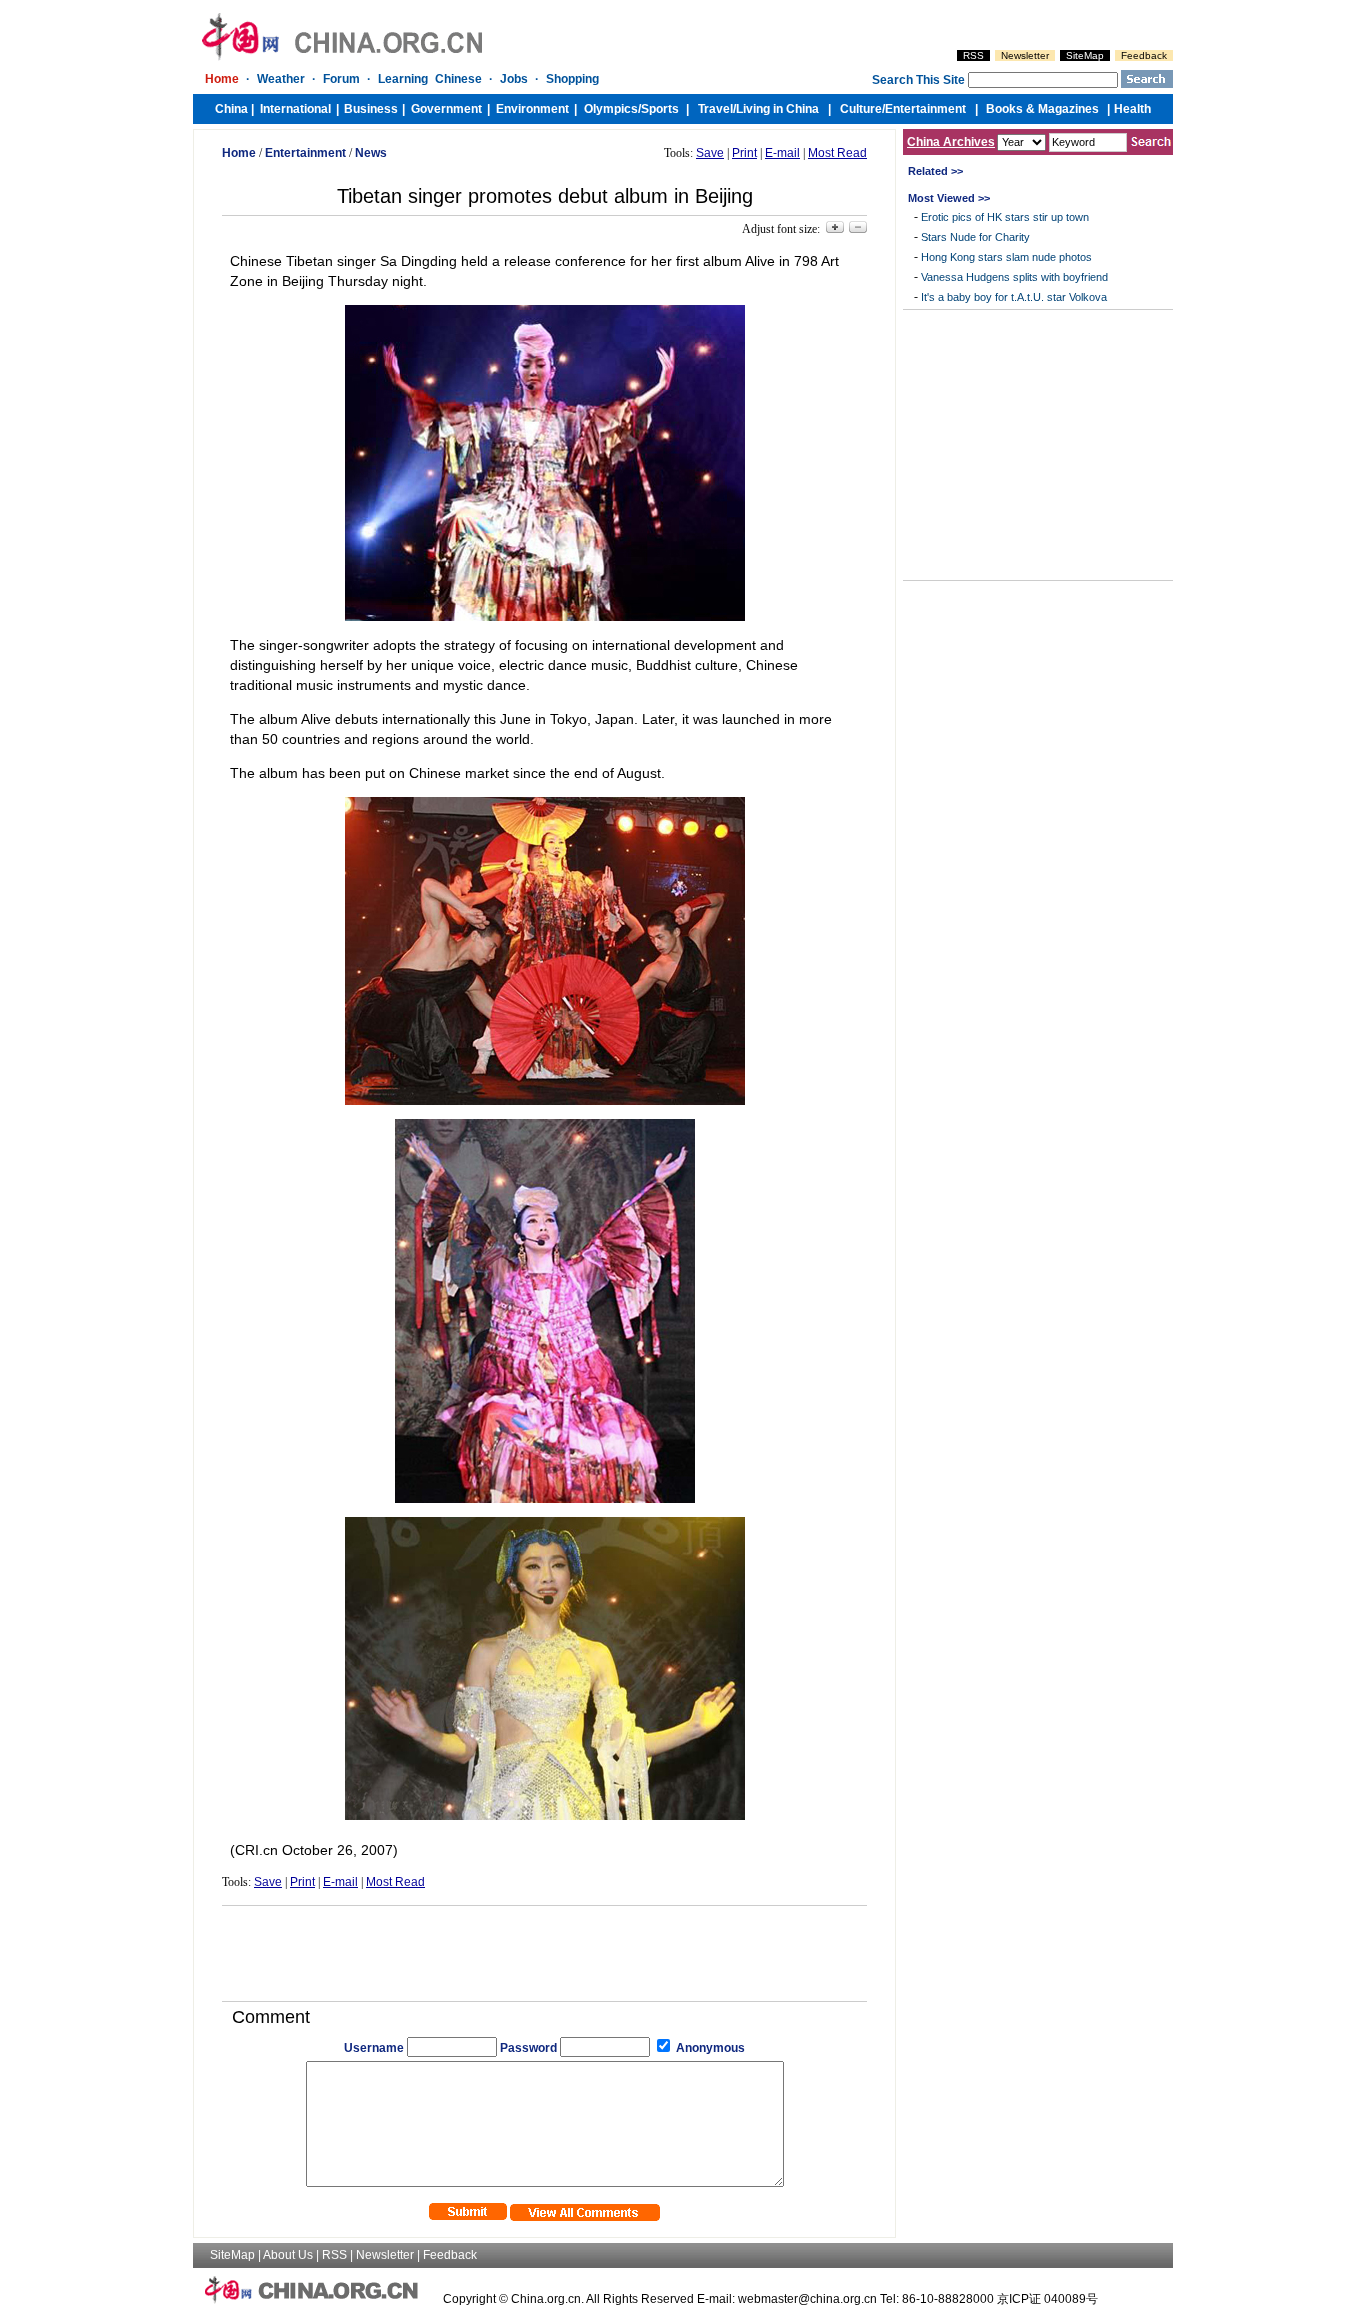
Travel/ (717, 109)
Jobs (514, 79)
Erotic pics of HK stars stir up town (1005, 217)
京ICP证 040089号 (1047, 2299)
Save (710, 153)
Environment (532, 109)
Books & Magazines (1042, 109)
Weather (281, 79)
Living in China (777, 109)
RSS (973, 55)
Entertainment (925, 109)
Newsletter (1025, 55)
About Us (288, 2255)
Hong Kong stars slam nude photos (1006, 257)
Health (1132, 109)
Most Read (837, 153)
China (231, 109)
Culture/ (862, 109)
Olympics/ (612, 109)
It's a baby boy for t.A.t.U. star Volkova (1014, 297)
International (295, 109)
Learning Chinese (430, 79)
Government (446, 109)
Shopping (572, 79)
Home (222, 79)
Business (371, 109)
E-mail (782, 153)
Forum (341, 79)
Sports (660, 109)
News (371, 153)
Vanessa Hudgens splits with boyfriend (1014, 277)
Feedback (1144, 55)
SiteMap (1085, 55)
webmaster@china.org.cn (807, 2299)
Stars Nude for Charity (975, 237)
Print (744, 153)
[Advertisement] (545, 1946)
